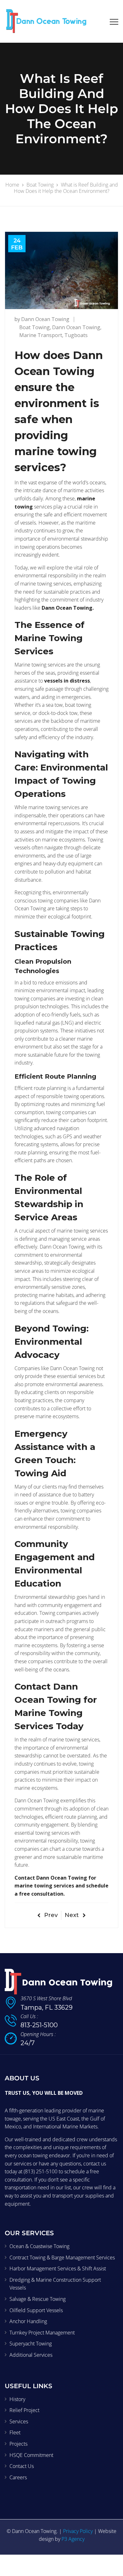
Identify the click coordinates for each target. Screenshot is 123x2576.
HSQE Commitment (31, 2455)
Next (72, 1915)
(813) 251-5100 (41, 2171)
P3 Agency (73, 2539)
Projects (18, 2444)
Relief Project (24, 2410)
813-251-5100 (39, 2025)
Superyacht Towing (31, 2344)
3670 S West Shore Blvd (46, 1998)
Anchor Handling (28, 2322)
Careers (18, 2477)
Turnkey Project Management (42, 2333)
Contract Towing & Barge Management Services (62, 2257)
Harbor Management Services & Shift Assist (58, 2269)
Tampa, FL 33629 (47, 2007)
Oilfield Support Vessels (36, 2310)
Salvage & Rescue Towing (38, 2299)
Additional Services (31, 2355)
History (17, 2399)
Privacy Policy (78, 2531)
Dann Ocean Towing (45, 319)
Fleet (15, 2433)
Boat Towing (35, 327)
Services (19, 2421)
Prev (51, 1915)
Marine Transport (41, 335)
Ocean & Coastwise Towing (39, 2246)
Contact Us (22, 2466)
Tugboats (76, 335)
